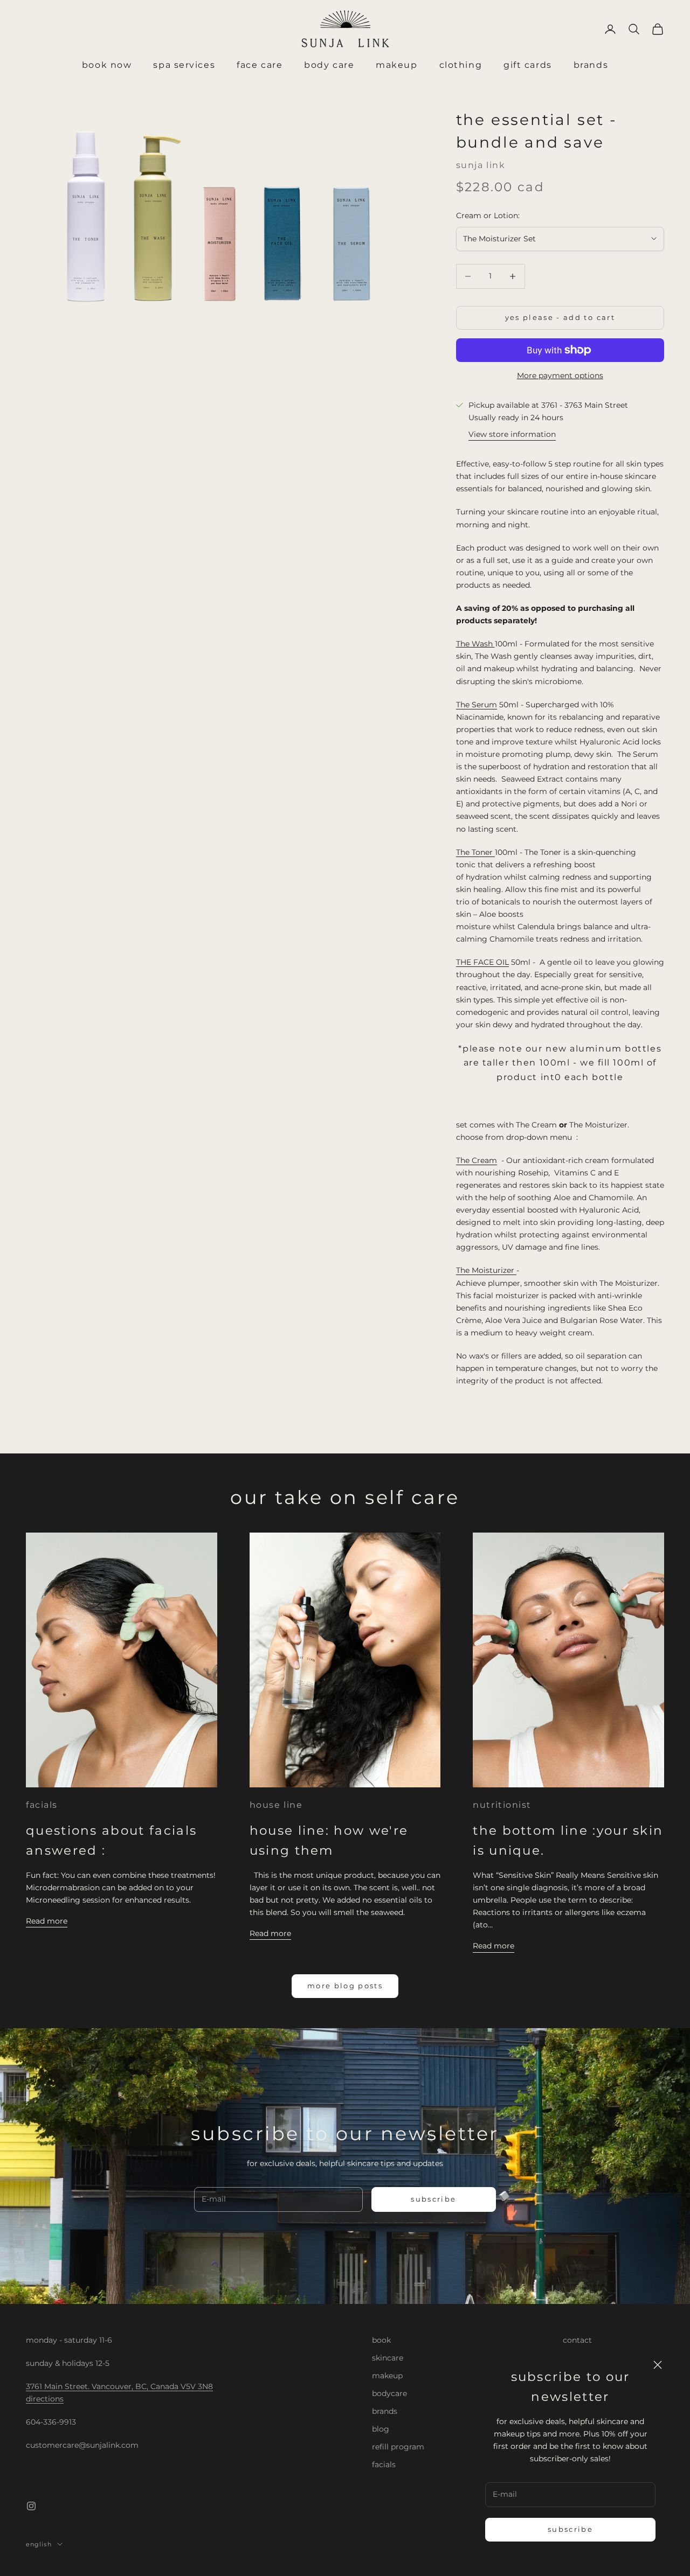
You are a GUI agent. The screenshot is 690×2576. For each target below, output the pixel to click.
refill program (398, 2447)
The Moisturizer (486, 1270)
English (39, 2544)
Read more (47, 1921)
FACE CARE (260, 65)
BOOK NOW (107, 65)
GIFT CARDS (528, 65)
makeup (387, 2376)
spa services (184, 65)
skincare (388, 2358)
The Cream (477, 1160)
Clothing (461, 65)
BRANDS (591, 65)
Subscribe (570, 2529)
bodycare (389, 2393)
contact (577, 2340)
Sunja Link (481, 165)
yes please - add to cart (560, 317)
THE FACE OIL (482, 962)
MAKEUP (396, 65)
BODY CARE (329, 65)
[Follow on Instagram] (31, 2506)
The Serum (477, 705)
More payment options (560, 375)
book (381, 2340)
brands (385, 2411)
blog (381, 2429)
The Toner (475, 852)
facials (42, 1805)
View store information (512, 434)
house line (276, 1805)
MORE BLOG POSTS (345, 1986)
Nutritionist (502, 1805)
